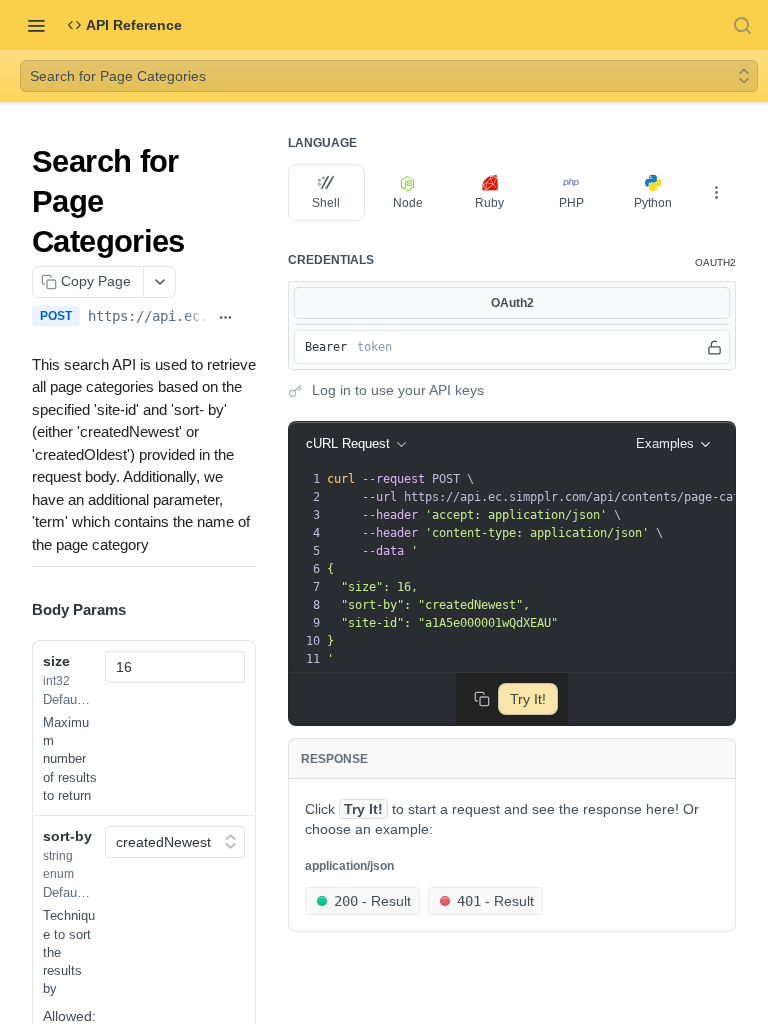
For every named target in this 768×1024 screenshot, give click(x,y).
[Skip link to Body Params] (18, 610)
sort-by (67, 836)
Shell (326, 203)
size (56, 661)
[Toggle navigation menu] (36, 25)
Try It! (528, 699)
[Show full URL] (225, 318)
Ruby (489, 203)
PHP (571, 203)
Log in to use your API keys (398, 390)
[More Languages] (716, 192)
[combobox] (175, 667)
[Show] (714, 347)
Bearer (326, 347)
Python (653, 203)
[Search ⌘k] (742, 25)
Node (408, 203)
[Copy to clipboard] (248, 318)
